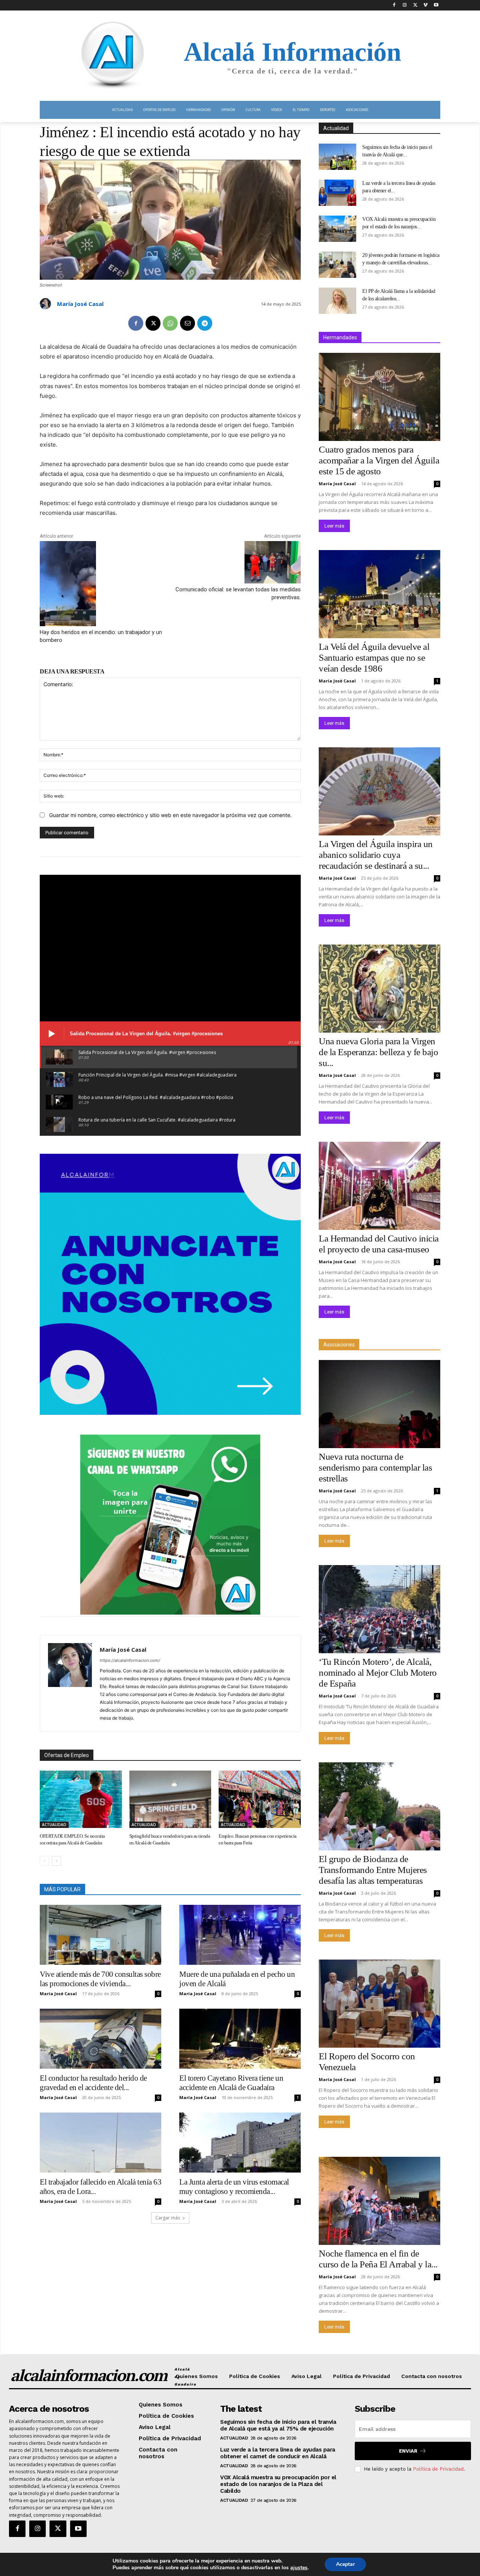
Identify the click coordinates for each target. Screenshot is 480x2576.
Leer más (334, 526)
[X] (415, 5)
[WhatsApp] (170, 323)
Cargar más (168, 2218)
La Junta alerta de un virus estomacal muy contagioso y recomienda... (234, 2187)
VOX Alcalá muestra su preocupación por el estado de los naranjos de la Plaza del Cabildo (278, 2484)
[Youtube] (436, 5)
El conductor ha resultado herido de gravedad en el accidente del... (93, 2083)
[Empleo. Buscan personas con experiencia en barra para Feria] (260, 1799)
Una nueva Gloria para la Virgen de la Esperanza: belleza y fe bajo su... (378, 1052)
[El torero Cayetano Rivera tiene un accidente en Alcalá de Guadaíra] (240, 2039)
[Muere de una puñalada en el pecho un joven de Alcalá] (240, 1935)
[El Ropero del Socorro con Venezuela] (379, 2004)
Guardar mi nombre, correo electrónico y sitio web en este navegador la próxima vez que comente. (170, 815)
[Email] (187, 323)
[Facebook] (394, 5)
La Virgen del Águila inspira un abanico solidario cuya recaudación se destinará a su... (376, 855)
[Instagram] (405, 5)
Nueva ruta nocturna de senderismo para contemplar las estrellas (375, 1467)
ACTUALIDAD (54, 1825)
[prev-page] (44, 1861)
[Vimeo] (425, 5)
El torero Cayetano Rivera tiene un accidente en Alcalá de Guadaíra (231, 2083)
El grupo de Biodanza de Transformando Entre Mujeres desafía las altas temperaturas (373, 1870)
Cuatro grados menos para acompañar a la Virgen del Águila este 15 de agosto (379, 460)
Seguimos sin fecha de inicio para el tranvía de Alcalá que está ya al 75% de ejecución (278, 2425)
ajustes (299, 2568)
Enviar (408, 2451)
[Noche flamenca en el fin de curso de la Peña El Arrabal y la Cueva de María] (379, 2201)
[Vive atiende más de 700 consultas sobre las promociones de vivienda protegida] (100, 1935)
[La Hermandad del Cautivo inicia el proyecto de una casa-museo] (379, 1186)
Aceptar (345, 2564)
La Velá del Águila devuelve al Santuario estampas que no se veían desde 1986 (374, 657)
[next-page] (56, 1861)
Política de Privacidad (438, 2469)
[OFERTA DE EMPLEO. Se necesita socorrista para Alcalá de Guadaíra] (81, 1799)
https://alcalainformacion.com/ (130, 1660)
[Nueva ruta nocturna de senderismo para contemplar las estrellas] (379, 1404)
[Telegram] (205, 323)
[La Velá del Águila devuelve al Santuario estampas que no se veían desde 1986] (379, 594)
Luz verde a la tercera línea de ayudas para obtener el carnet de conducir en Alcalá (278, 2453)
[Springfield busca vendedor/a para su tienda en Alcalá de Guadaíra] (170, 1799)
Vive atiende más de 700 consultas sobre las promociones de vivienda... (100, 1979)
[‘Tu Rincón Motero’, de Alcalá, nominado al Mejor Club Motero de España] (379, 1609)
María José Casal (80, 304)
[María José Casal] (46, 304)
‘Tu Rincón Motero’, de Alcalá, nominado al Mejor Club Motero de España (378, 1673)
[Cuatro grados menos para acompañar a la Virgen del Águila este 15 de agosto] (379, 397)
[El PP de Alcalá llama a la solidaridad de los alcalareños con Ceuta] (337, 301)
